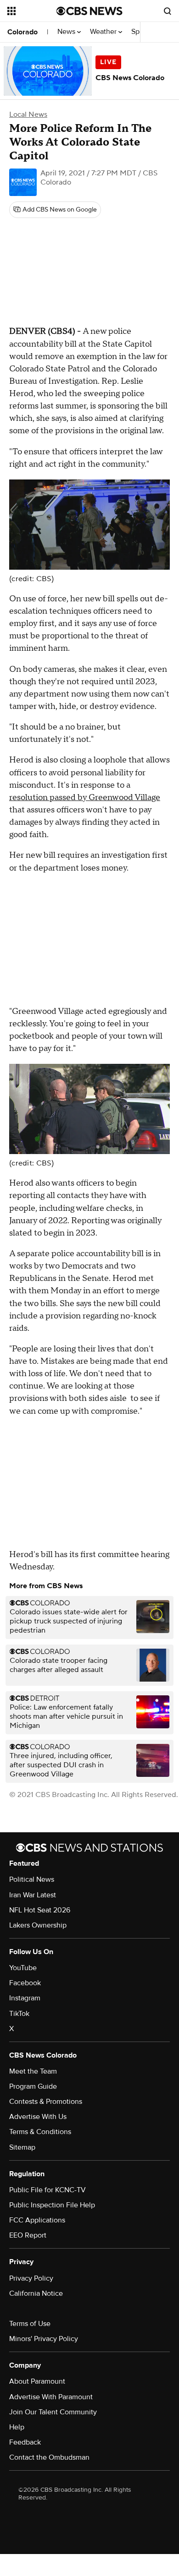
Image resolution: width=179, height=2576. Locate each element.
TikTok (19, 2014)
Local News (28, 114)
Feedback (25, 2442)
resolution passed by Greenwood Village (85, 798)
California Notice (36, 2293)
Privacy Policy (31, 2278)
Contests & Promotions (46, 2102)
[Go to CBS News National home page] (89, 11)
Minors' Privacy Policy (44, 2339)
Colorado (22, 32)
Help (17, 2427)
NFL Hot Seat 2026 (40, 1910)
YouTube (23, 1968)
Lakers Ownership (38, 1925)
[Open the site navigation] (32, 11)
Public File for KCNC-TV (48, 2190)
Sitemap (22, 2147)
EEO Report (28, 2235)
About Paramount (37, 2381)
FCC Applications (37, 2220)
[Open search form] (168, 11)
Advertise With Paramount (51, 2397)
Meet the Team (33, 2071)
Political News (32, 1879)
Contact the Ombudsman (49, 2457)
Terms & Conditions (40, 2132)
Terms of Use (30, 2324)
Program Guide (33, 2086)
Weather (104, 32)
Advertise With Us (38, 2117)
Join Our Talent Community (53, 2412)
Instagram (25, 1998)
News (67, 32)
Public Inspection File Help (52, 2205)
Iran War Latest (33, 1895)
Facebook (25, 1983)
